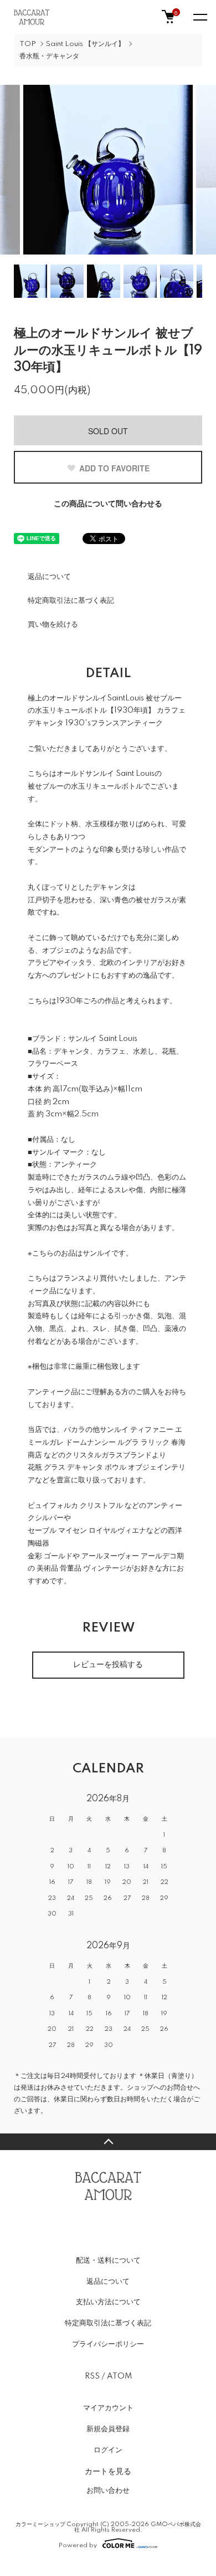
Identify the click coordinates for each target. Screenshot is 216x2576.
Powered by (78, 2545)
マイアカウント (108, 2408)
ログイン (108, 2450)
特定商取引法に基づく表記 (71, 601)
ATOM (119, 2376)
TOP (28, 44)
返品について (49, 577)
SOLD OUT (108, 431)
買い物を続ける (53, 624)
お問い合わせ (108, 2491)
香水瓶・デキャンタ (49, 56)
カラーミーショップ (40, 2524)
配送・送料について (108, 2260)
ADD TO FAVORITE (114, 468)
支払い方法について (108, 2302)
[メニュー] (199, 17)
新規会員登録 (108, 2429)
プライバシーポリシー (108, 2344)
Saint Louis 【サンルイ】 (85, 44)
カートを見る (108, 2471)
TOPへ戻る (108, 2142)
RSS (92, 2376)
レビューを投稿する (108, 1665)
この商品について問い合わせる (108, 504)
